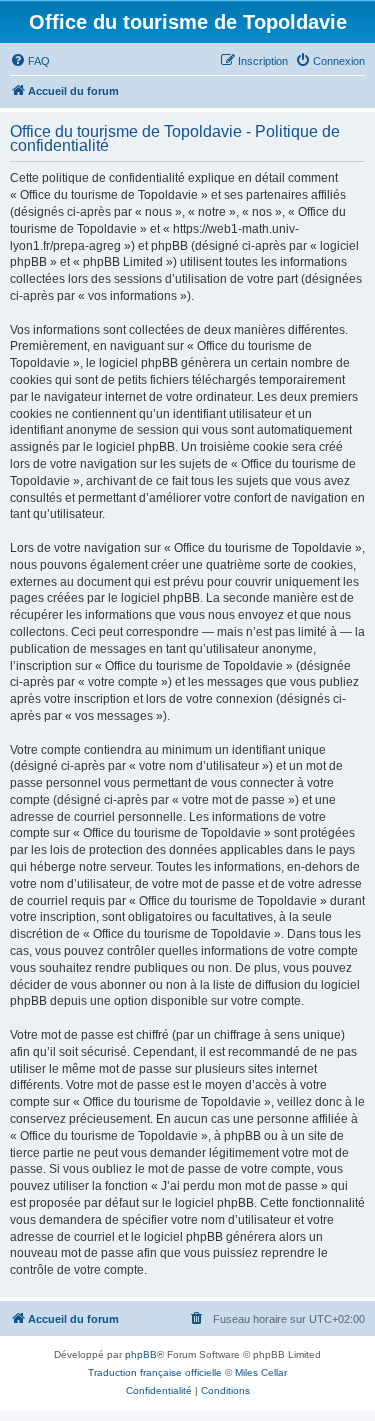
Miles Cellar (261, 1372)
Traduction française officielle (155, 1372)
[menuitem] (30, 61)
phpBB (141, 1354)
